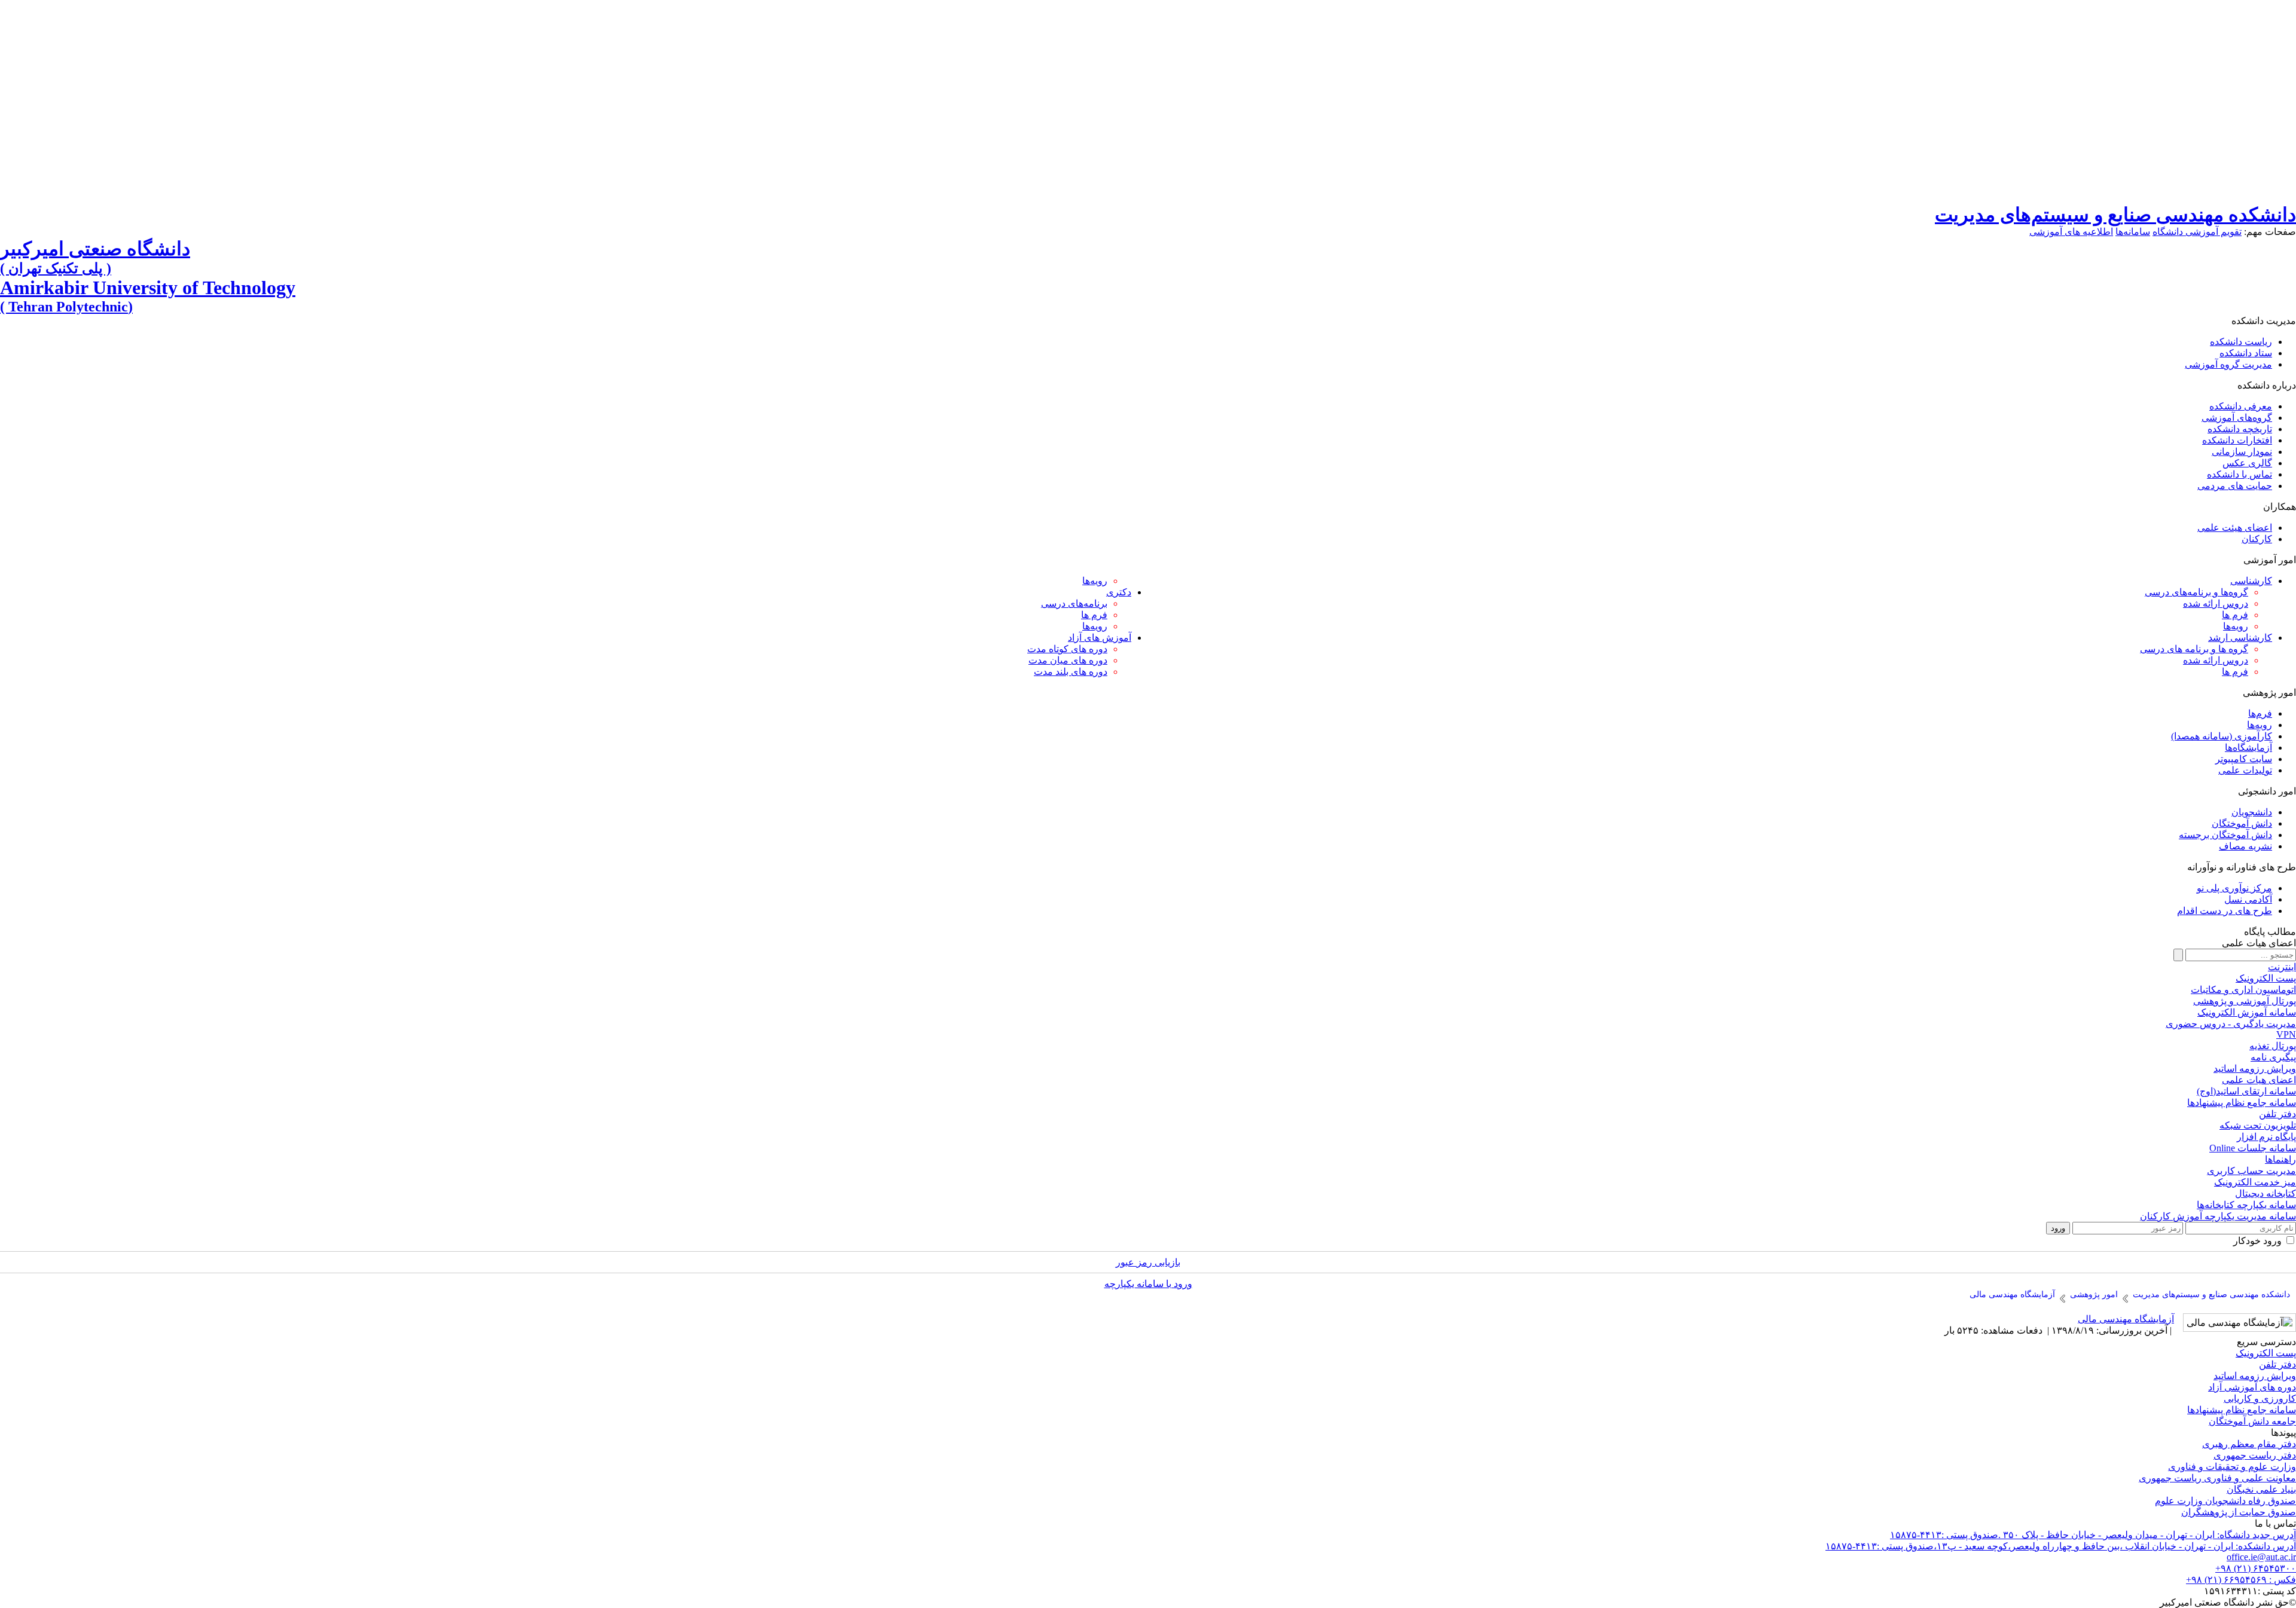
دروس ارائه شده (2216, 603)
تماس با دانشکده (2239, 474)
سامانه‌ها (2133, 232)
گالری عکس (2247, 463)
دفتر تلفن (2277, 1364)
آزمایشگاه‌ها (2248, 748)
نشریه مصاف (2245, 846)
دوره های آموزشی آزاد (2252, 1387)
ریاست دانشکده (2241, 342)
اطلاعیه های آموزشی (2071, 232)
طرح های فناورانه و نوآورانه (2242, 867)
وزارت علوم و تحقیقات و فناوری (2232, 1467)
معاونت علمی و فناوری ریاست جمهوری (2217, 1478)
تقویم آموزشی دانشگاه (2197, 232)
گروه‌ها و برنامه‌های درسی (2196, 592)
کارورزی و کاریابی (2260, 1398)
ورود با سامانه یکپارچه (1148, 1284)
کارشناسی (2251, 581)
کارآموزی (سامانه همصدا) (2222, 736)
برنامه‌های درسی (1074, 603)
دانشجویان (2252, 812)
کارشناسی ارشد (2240, 638)
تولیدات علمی (2245, 770)
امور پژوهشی (2269, 693)
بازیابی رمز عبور (1148, 1262)
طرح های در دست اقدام (2225, 911)
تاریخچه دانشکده (2240, 429)
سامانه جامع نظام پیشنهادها (2242, 1410)
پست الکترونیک (2266, 1353)
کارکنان (2257, 539)
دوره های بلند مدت (1071, 672)
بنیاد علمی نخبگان (2261, 1489)
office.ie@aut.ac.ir (2261, 1557)
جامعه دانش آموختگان (2252, 1421)
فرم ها (2235, 672)
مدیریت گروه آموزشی (2228, 364)
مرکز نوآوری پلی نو (2234, 888)
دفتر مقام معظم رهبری (2249, 1444)
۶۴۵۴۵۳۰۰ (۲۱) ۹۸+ (2256, 1568)
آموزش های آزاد (1100, 638)
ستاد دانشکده (2246, 353)
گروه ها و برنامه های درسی (2194, 649)
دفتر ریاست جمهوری (2255, 1455)
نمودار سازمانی (2242, 452)
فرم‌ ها (2235, 615)
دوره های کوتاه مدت (1067, 649)
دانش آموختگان (2242, 823)
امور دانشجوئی (2267, 791)
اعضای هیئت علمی (2235, 528)
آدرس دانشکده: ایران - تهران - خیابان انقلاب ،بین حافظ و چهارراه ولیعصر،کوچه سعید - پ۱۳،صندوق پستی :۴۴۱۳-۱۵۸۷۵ (2061, 1546)
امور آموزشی (2270, 560)
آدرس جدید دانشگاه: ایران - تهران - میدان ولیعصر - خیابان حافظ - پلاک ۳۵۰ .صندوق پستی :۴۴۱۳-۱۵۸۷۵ (2093, 1535)
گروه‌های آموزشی (2237, 418)
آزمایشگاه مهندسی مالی (2126, 1319)
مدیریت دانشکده (2264, 321)
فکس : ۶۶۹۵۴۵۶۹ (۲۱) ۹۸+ (2241, 1580)
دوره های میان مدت (1068, 660)
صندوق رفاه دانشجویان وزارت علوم (2225, 1501)
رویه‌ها (2236, 626)
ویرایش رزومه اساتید (2255, 1376)
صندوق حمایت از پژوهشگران (2239, 1512)
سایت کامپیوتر (2244, 759)
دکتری (1119, 592)
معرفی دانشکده (2241, 406)
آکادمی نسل (2248, 899)
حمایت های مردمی (2235, 486)
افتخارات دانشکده (2237, 440)
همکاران (2280, 507)
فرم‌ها (2260, 713)
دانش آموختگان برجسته (2225, 835)
